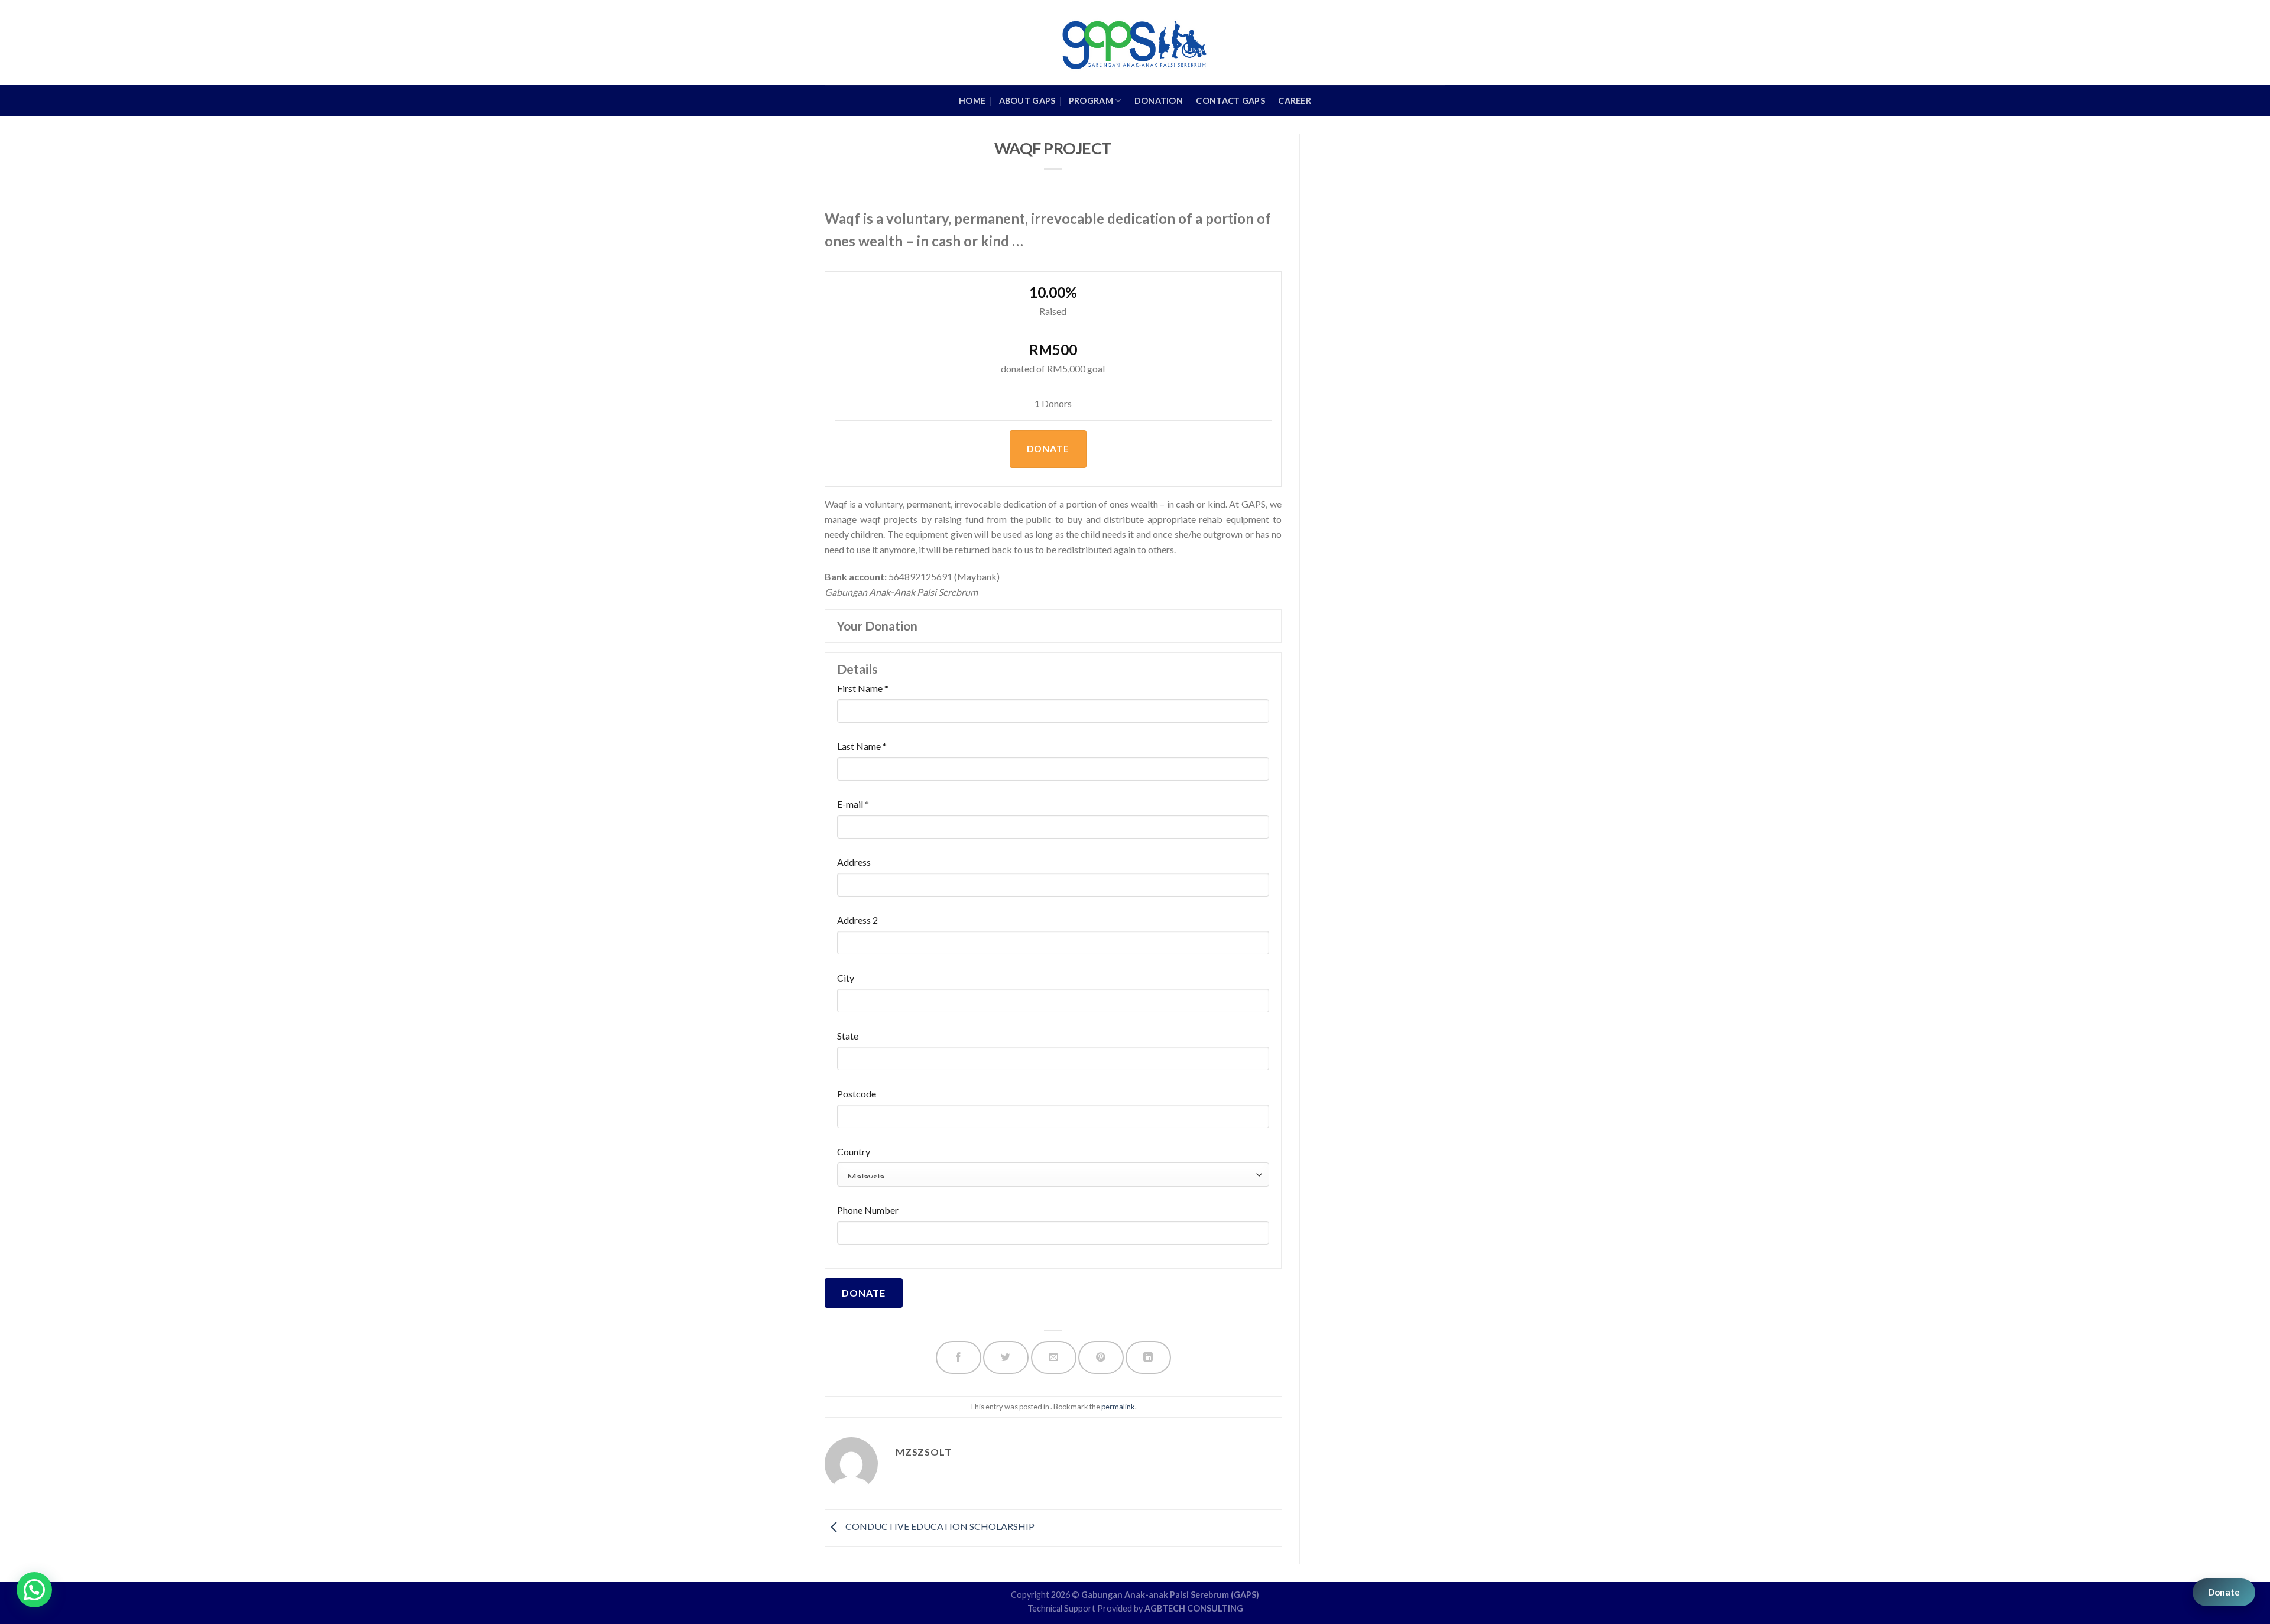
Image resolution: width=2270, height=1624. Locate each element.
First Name (863, 688)
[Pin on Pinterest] (1101, 1358)
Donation (1159, 101)
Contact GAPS (1230, 101)
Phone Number (868, 1210)
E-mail (853, 804)
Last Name (862, 746)
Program (1091, 101)
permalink (1118, 1407)
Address (854, 862)
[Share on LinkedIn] (1148, 1358)
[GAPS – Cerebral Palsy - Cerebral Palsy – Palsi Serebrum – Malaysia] (1135, 43)
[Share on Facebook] (959, 1358)
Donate (2224, 1592)
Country (854, 1152)
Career (1295, 101)
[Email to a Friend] (1054, 1358)
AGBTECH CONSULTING (1194, 1608)
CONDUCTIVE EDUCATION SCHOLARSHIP (939, 1527)
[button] (34, 1590)
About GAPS (1027, 101)
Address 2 (857, 920)
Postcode (857, 1094)
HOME (972, 101)
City (846, 978)
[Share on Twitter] (1006, 1358)
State (848, 1036)
